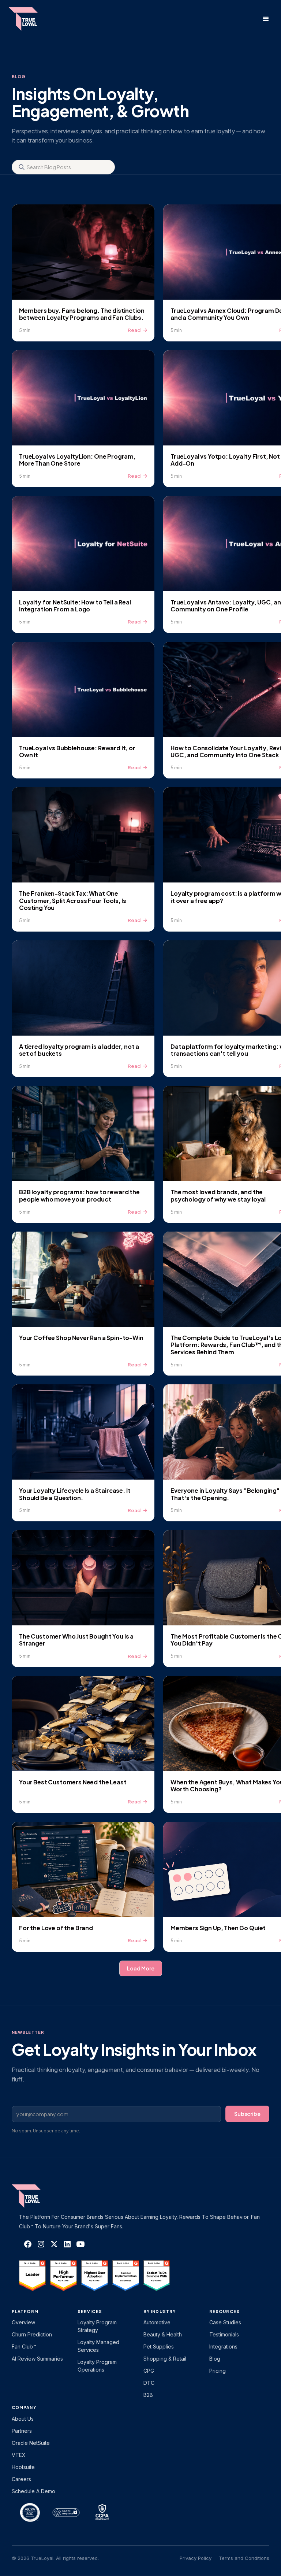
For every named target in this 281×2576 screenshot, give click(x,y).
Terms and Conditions (244, 2558)
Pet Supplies (159, 2346)
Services (90, 2311)
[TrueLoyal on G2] (32, 2276)
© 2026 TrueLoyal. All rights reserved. (55, 2558)
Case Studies (225, 2322)
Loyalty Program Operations (97, 2366)
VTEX (19, 2455)
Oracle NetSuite (31, 2443)
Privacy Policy (196, 2558)
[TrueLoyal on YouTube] (80, 2244)
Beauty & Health (163, 2334)
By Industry (160, 2311)
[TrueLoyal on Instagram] (41, 2244)
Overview (23, 2322)
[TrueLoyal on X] (54, 2244)
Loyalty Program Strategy (97, 2326)
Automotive (157, 2322)
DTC (149, 2383)
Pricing (218, 2371)
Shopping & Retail (165, 2359)
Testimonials (224, 2334)
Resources (224, 2311)
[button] (266, 19)
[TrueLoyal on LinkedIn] (67, 2244)
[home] (30, 19)
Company (24, 2407)
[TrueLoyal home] (37, 2196)
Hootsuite (23, 2467)
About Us (23, 2419)
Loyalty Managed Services (98, 2346)
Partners (22, 2431)
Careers (21, 2479)
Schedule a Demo (33, 2491)
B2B (148, 2395)
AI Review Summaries (37, 2359)
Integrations (223, 2346)
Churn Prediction (32, 2334)
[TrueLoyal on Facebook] (28, 2244)
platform (25, 2311)
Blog (215, 2359)
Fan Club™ (24, 2346)
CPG (149, 2371)
